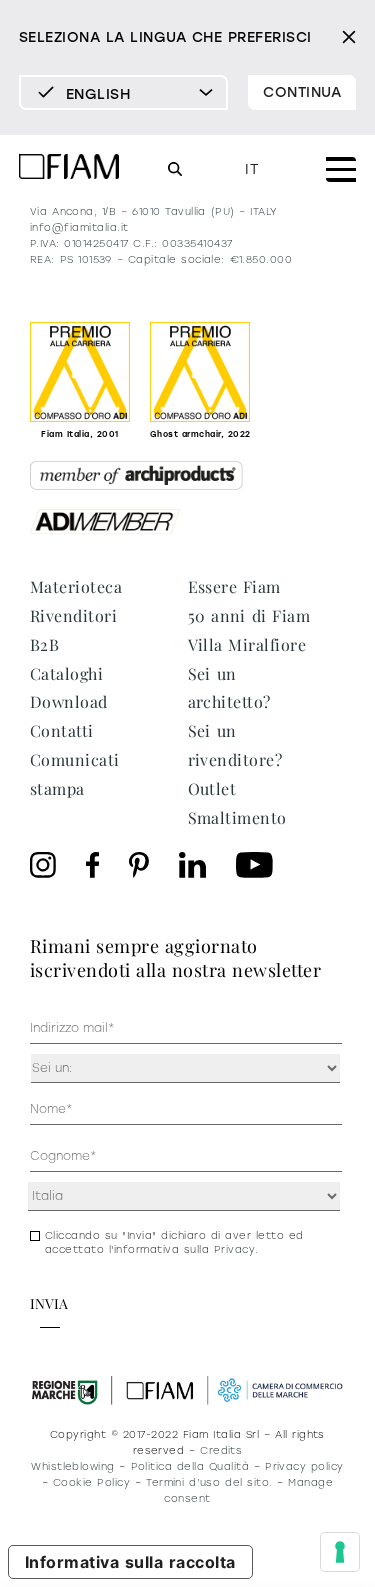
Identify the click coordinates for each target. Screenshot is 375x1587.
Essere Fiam (234, 586)
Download (69, 701)
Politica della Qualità (190, 1466)
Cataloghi (66, 673)
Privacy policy (304, 1466)
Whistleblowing (73, 1466)
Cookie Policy (91, 1482)
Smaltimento (237, 817)
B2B (44, 644)
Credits (221, 1450)
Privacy (234, 1249)
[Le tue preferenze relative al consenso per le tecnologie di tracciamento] (340, 1552)
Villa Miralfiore (247, 644)
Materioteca (76, 586)
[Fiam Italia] (69, 169)
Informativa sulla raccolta (130, 1562)
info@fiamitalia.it (79, 227)
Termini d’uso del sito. (209, 1482)
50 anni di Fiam (249, 615)
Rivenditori (73, 615)
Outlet (212, 788)
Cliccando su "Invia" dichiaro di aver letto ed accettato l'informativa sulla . (174, 1242)
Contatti (62, 730)
